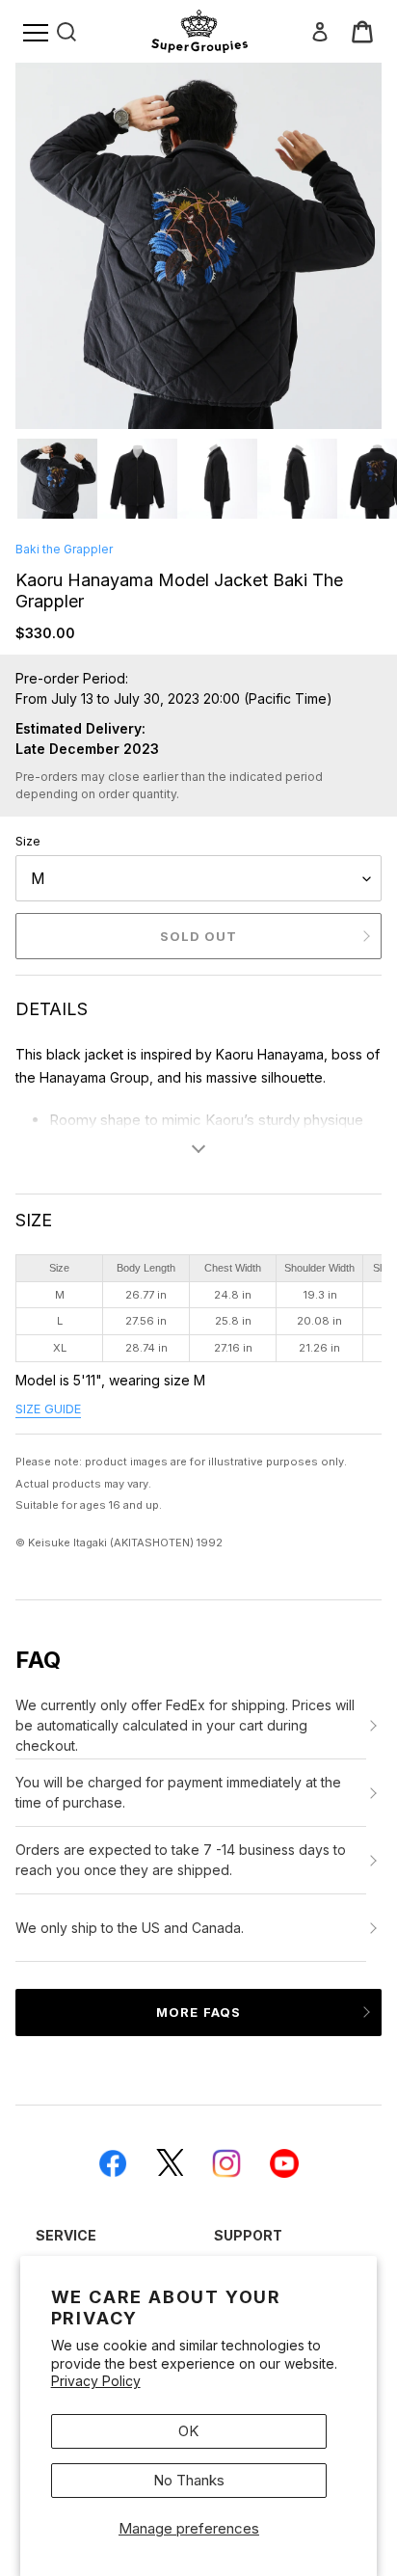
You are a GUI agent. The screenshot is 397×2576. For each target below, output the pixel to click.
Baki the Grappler (64, 549)
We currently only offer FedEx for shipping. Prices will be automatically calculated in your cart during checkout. (185, 1725)
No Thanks (189, 2480)
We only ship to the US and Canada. (130, 1928)
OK (188, 2431)
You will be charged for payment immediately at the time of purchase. (178, 1792)
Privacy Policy (96, 2381)
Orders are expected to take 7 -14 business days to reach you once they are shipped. (181, 1860)
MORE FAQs (198, 2012)
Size (28, 841)
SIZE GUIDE (48, 1409)
